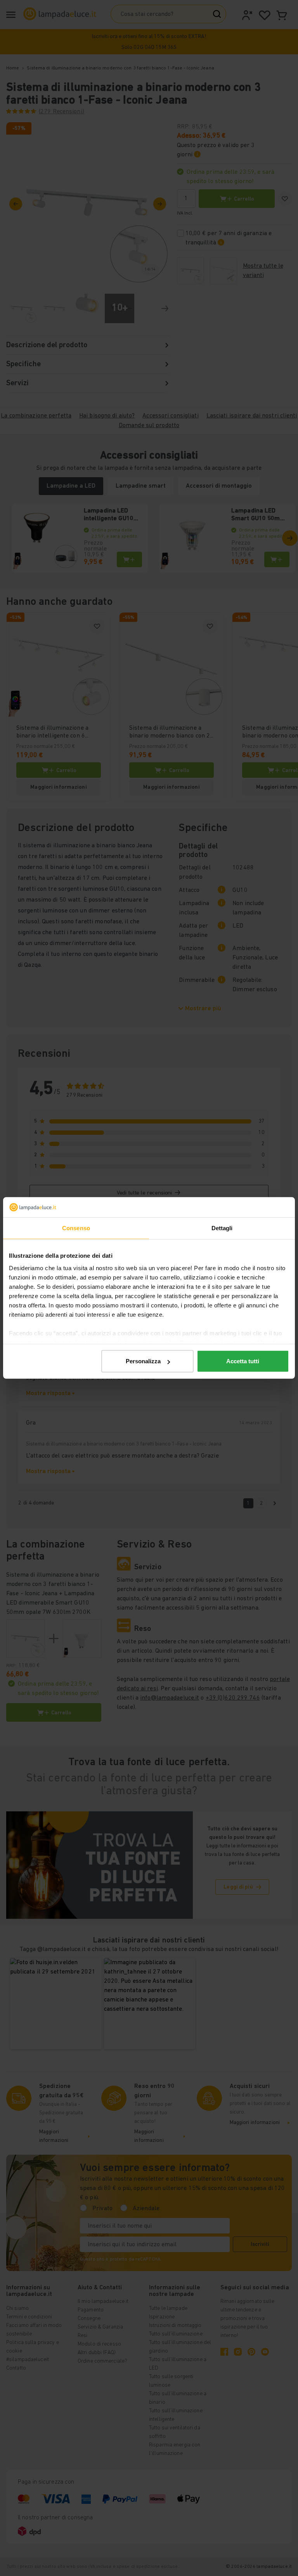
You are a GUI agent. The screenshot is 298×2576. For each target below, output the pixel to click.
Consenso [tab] (76, 1228)
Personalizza (143, 1361)
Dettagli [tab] (222, 1228)
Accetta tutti (243, 1361)
